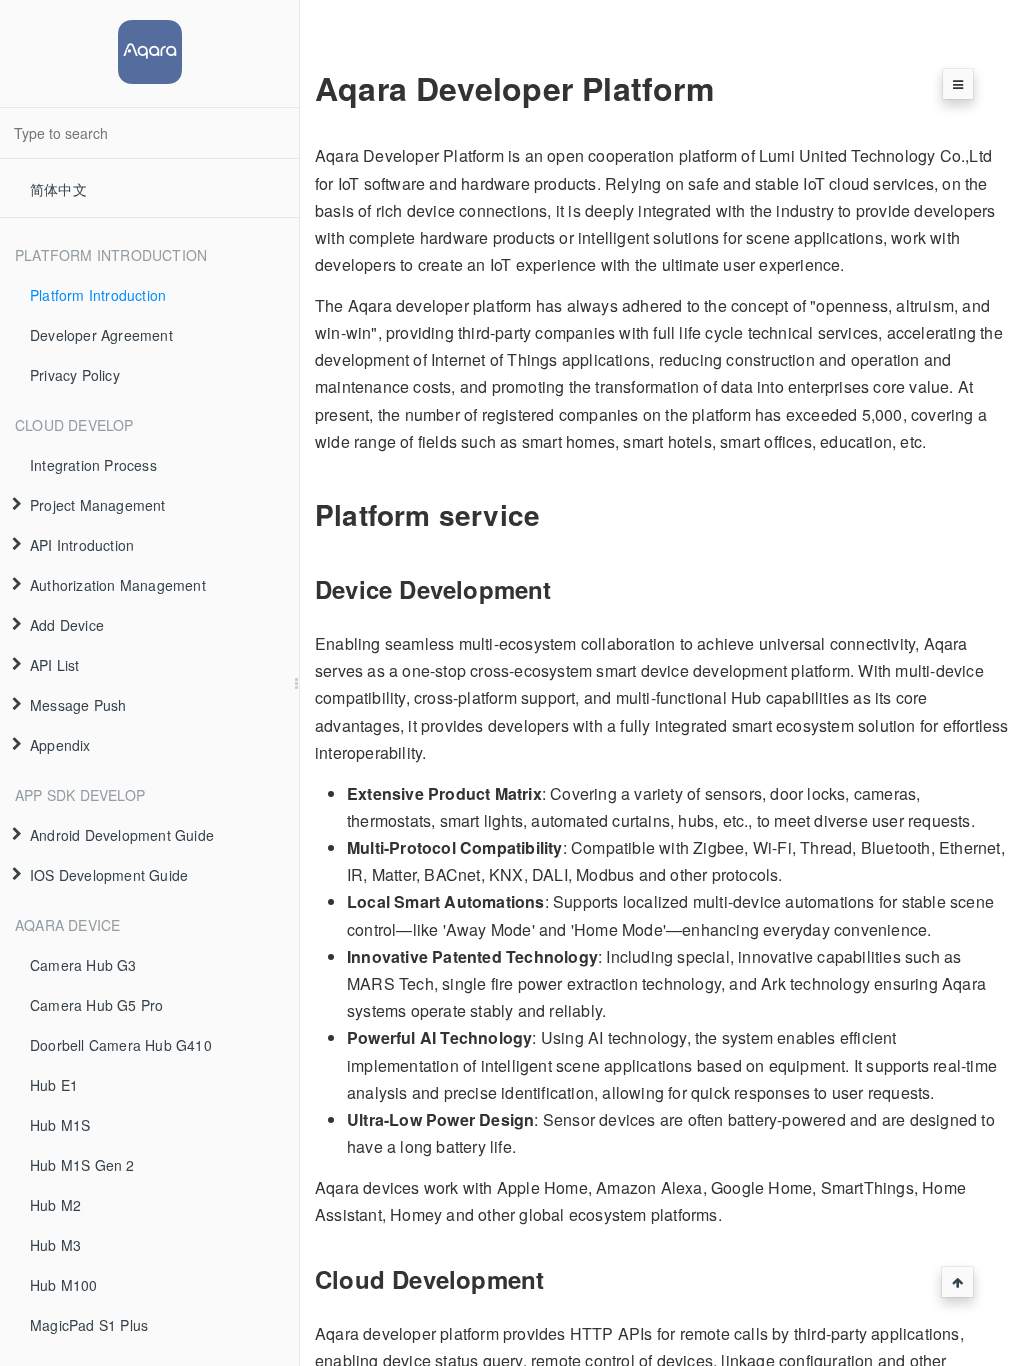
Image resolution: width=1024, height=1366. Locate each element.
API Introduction (82, 545)
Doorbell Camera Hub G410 (121, 1045)
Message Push (78, 705)
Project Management (98, 505)
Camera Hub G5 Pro (96, 1005)
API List (55, 665)
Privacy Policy (75, 375)
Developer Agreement (101, 335)
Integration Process (93, 465)
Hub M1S (60, 1125)
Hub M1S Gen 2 (82, 1165)
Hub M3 (55, 1245)
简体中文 (58, 189)
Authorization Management (118, 585)
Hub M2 (55, 1205)
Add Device (67, 625)
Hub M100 (64, 1285)
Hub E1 (54, 1085)
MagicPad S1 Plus (89, 1325)
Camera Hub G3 (83, 965)
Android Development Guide (122, 835)
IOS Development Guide (109, 875)
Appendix (60, 745)
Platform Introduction (98, 295)
